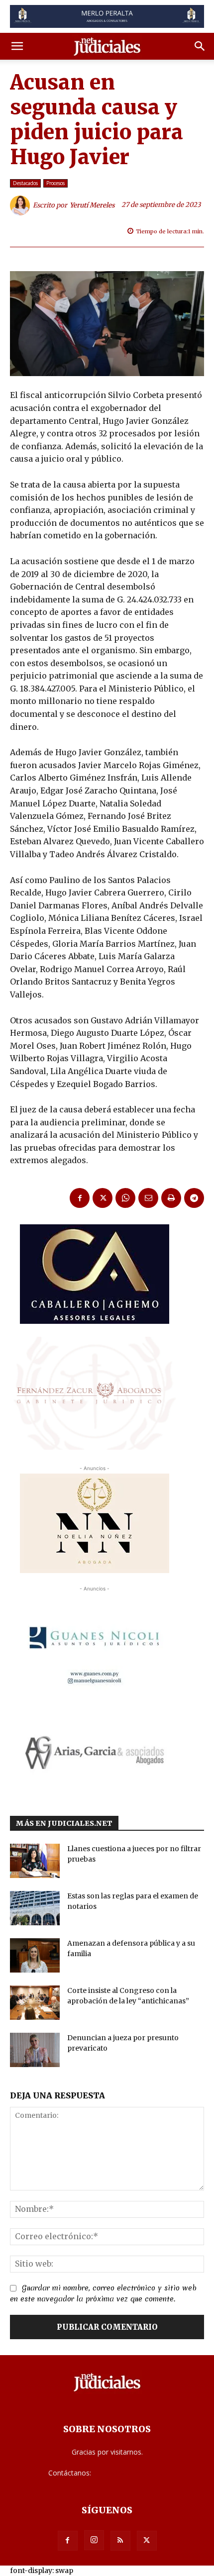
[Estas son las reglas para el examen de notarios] (35, 1908)
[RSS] (120, 2541)
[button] (17, 46)
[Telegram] (194, 1198)
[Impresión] (171, 1198)
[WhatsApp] (125, 1198)
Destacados (25, 183)
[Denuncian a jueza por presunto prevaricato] (35, 2050)
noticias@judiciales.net (129, 2473)
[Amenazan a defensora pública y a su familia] (35, 1955)
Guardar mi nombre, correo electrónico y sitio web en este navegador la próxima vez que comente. (103, 2293)
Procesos (55, 183)
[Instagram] (94, 2540)
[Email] (148, 1198)
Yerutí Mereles (92, 205)
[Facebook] (80, 1198)
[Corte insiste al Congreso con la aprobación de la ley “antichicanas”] (35, 2003)
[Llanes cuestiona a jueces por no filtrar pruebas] (35, 1861)
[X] (103, 1198)
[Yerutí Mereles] (21, 205)
